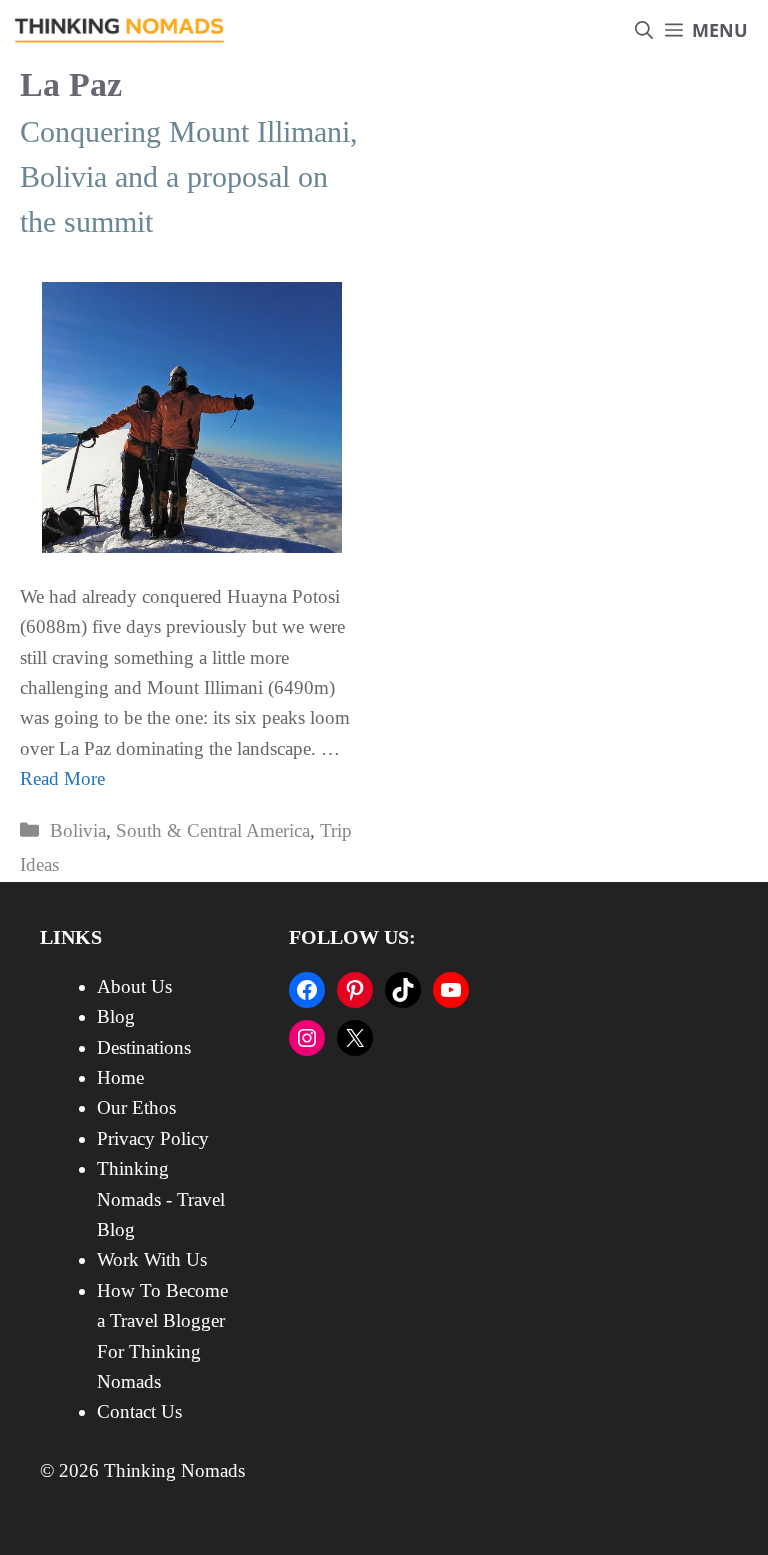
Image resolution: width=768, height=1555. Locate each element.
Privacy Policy (153, 1138)
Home (120, 1077)
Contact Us (139, 1411)
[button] (644, 30)
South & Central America (213, 830)
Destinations (144, 1047)
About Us (134, 986)
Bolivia (78, 830)
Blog (116, 1016)
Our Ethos (136, 1107)
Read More (62, 778)
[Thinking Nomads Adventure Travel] (120, 30)
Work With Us (152, 1259)
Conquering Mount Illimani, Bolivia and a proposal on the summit (189, 176)
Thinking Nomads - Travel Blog (161, 1199)
